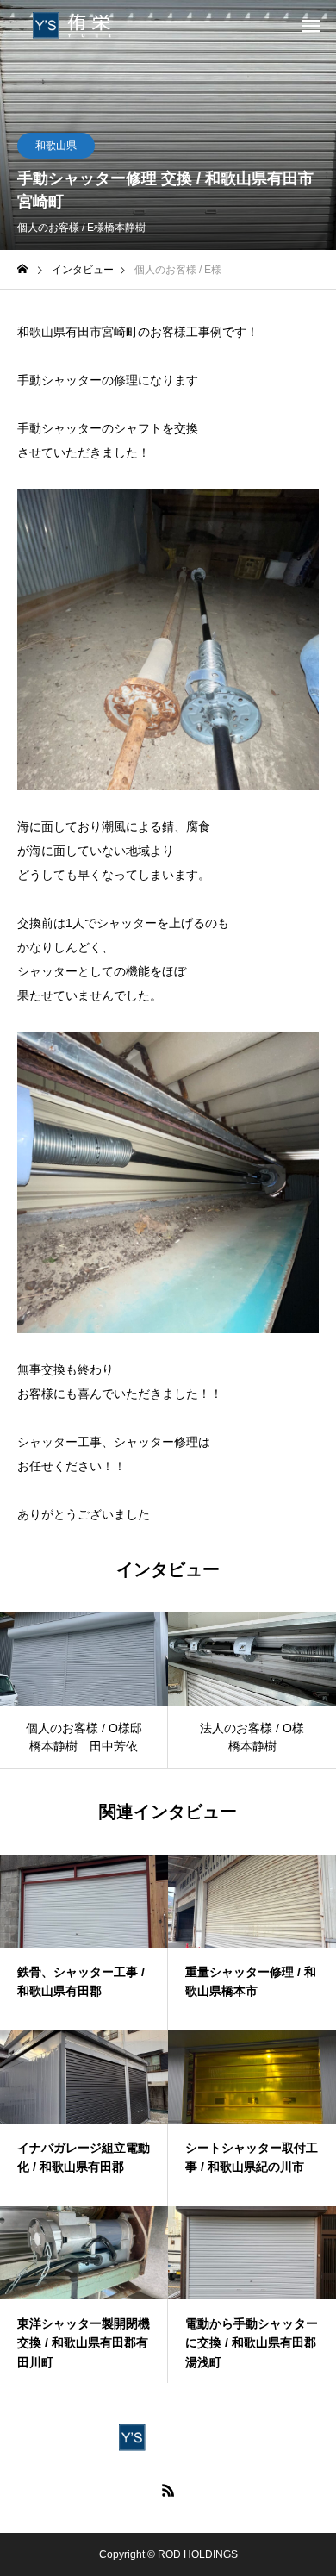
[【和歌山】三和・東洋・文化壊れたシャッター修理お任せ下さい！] (82, 26)
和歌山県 (56, 146)
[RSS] (168, 2490)
